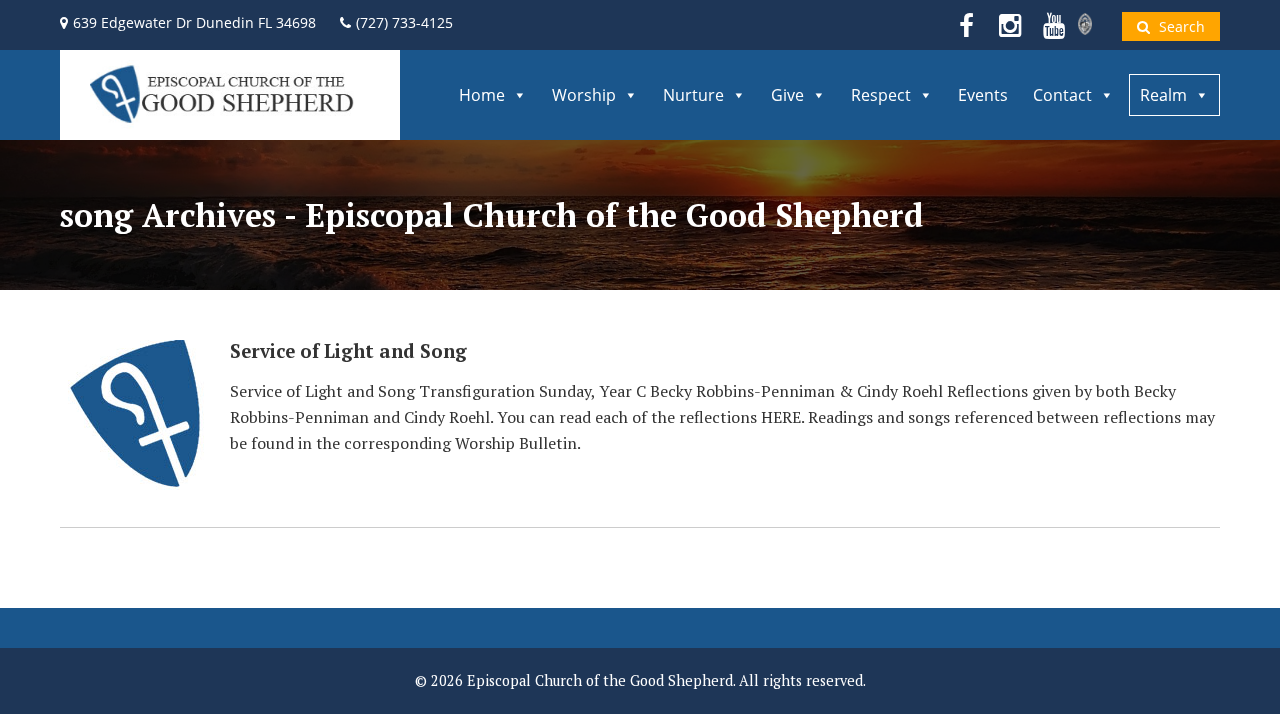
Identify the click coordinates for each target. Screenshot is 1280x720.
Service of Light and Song (348, 351)
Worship (584, 95)
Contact (1062, 95)
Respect (881, 95)
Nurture (693, 95)
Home (482, 95)
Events (983, 95)
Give (787, 95)
